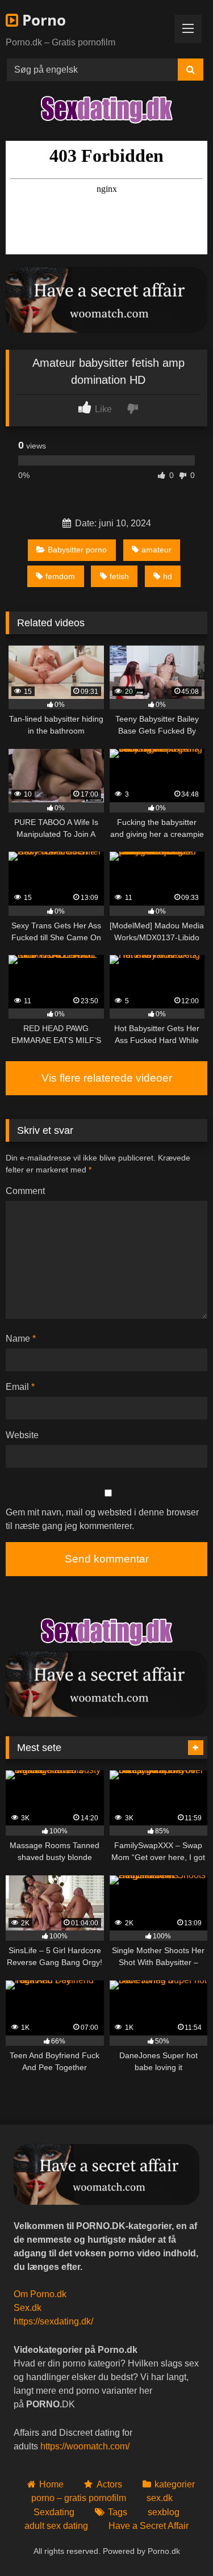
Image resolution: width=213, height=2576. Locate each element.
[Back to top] (178, 2542)
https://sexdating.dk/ (53, 2321)
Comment (25, 1191)
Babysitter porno (77, 550)
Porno (42, 20)
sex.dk (160, 2498)
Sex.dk (28, 2308)
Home (51, 2484)
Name (21, 1339)
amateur (156, 550)
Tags (118, 2512)
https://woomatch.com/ (85, 2446)
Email (20, 1387)
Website (22, 1435)
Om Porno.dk (40, 2294)
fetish (119, 576)
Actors (109, 2484)
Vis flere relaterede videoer (107, 1078)
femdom (60, 576)
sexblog (164, 2512)
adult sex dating (56, 2526)
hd (168, 576)
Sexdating (54, 2512)
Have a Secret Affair (149, 2526)
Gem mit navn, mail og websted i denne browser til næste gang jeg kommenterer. (102, 1519)
